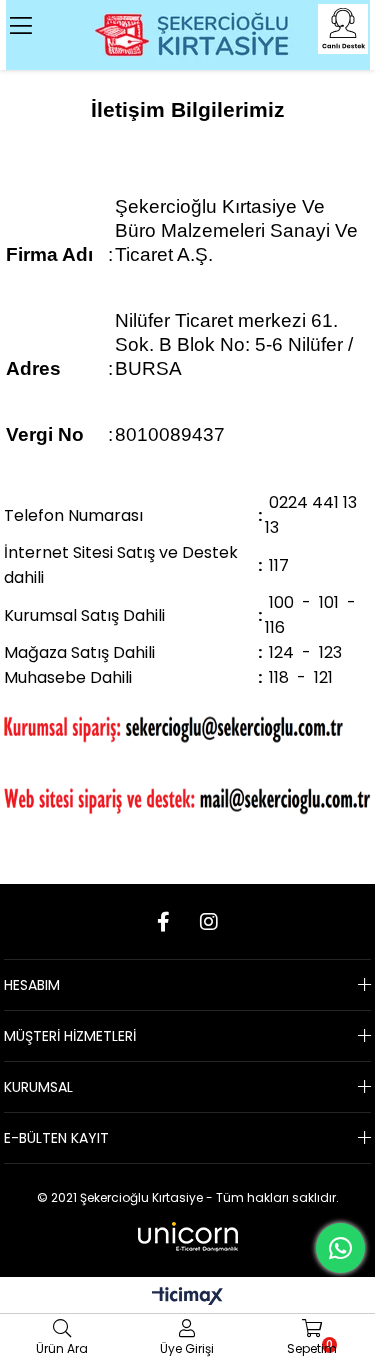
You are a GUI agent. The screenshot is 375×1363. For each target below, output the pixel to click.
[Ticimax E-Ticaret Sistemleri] (187, 1297)
